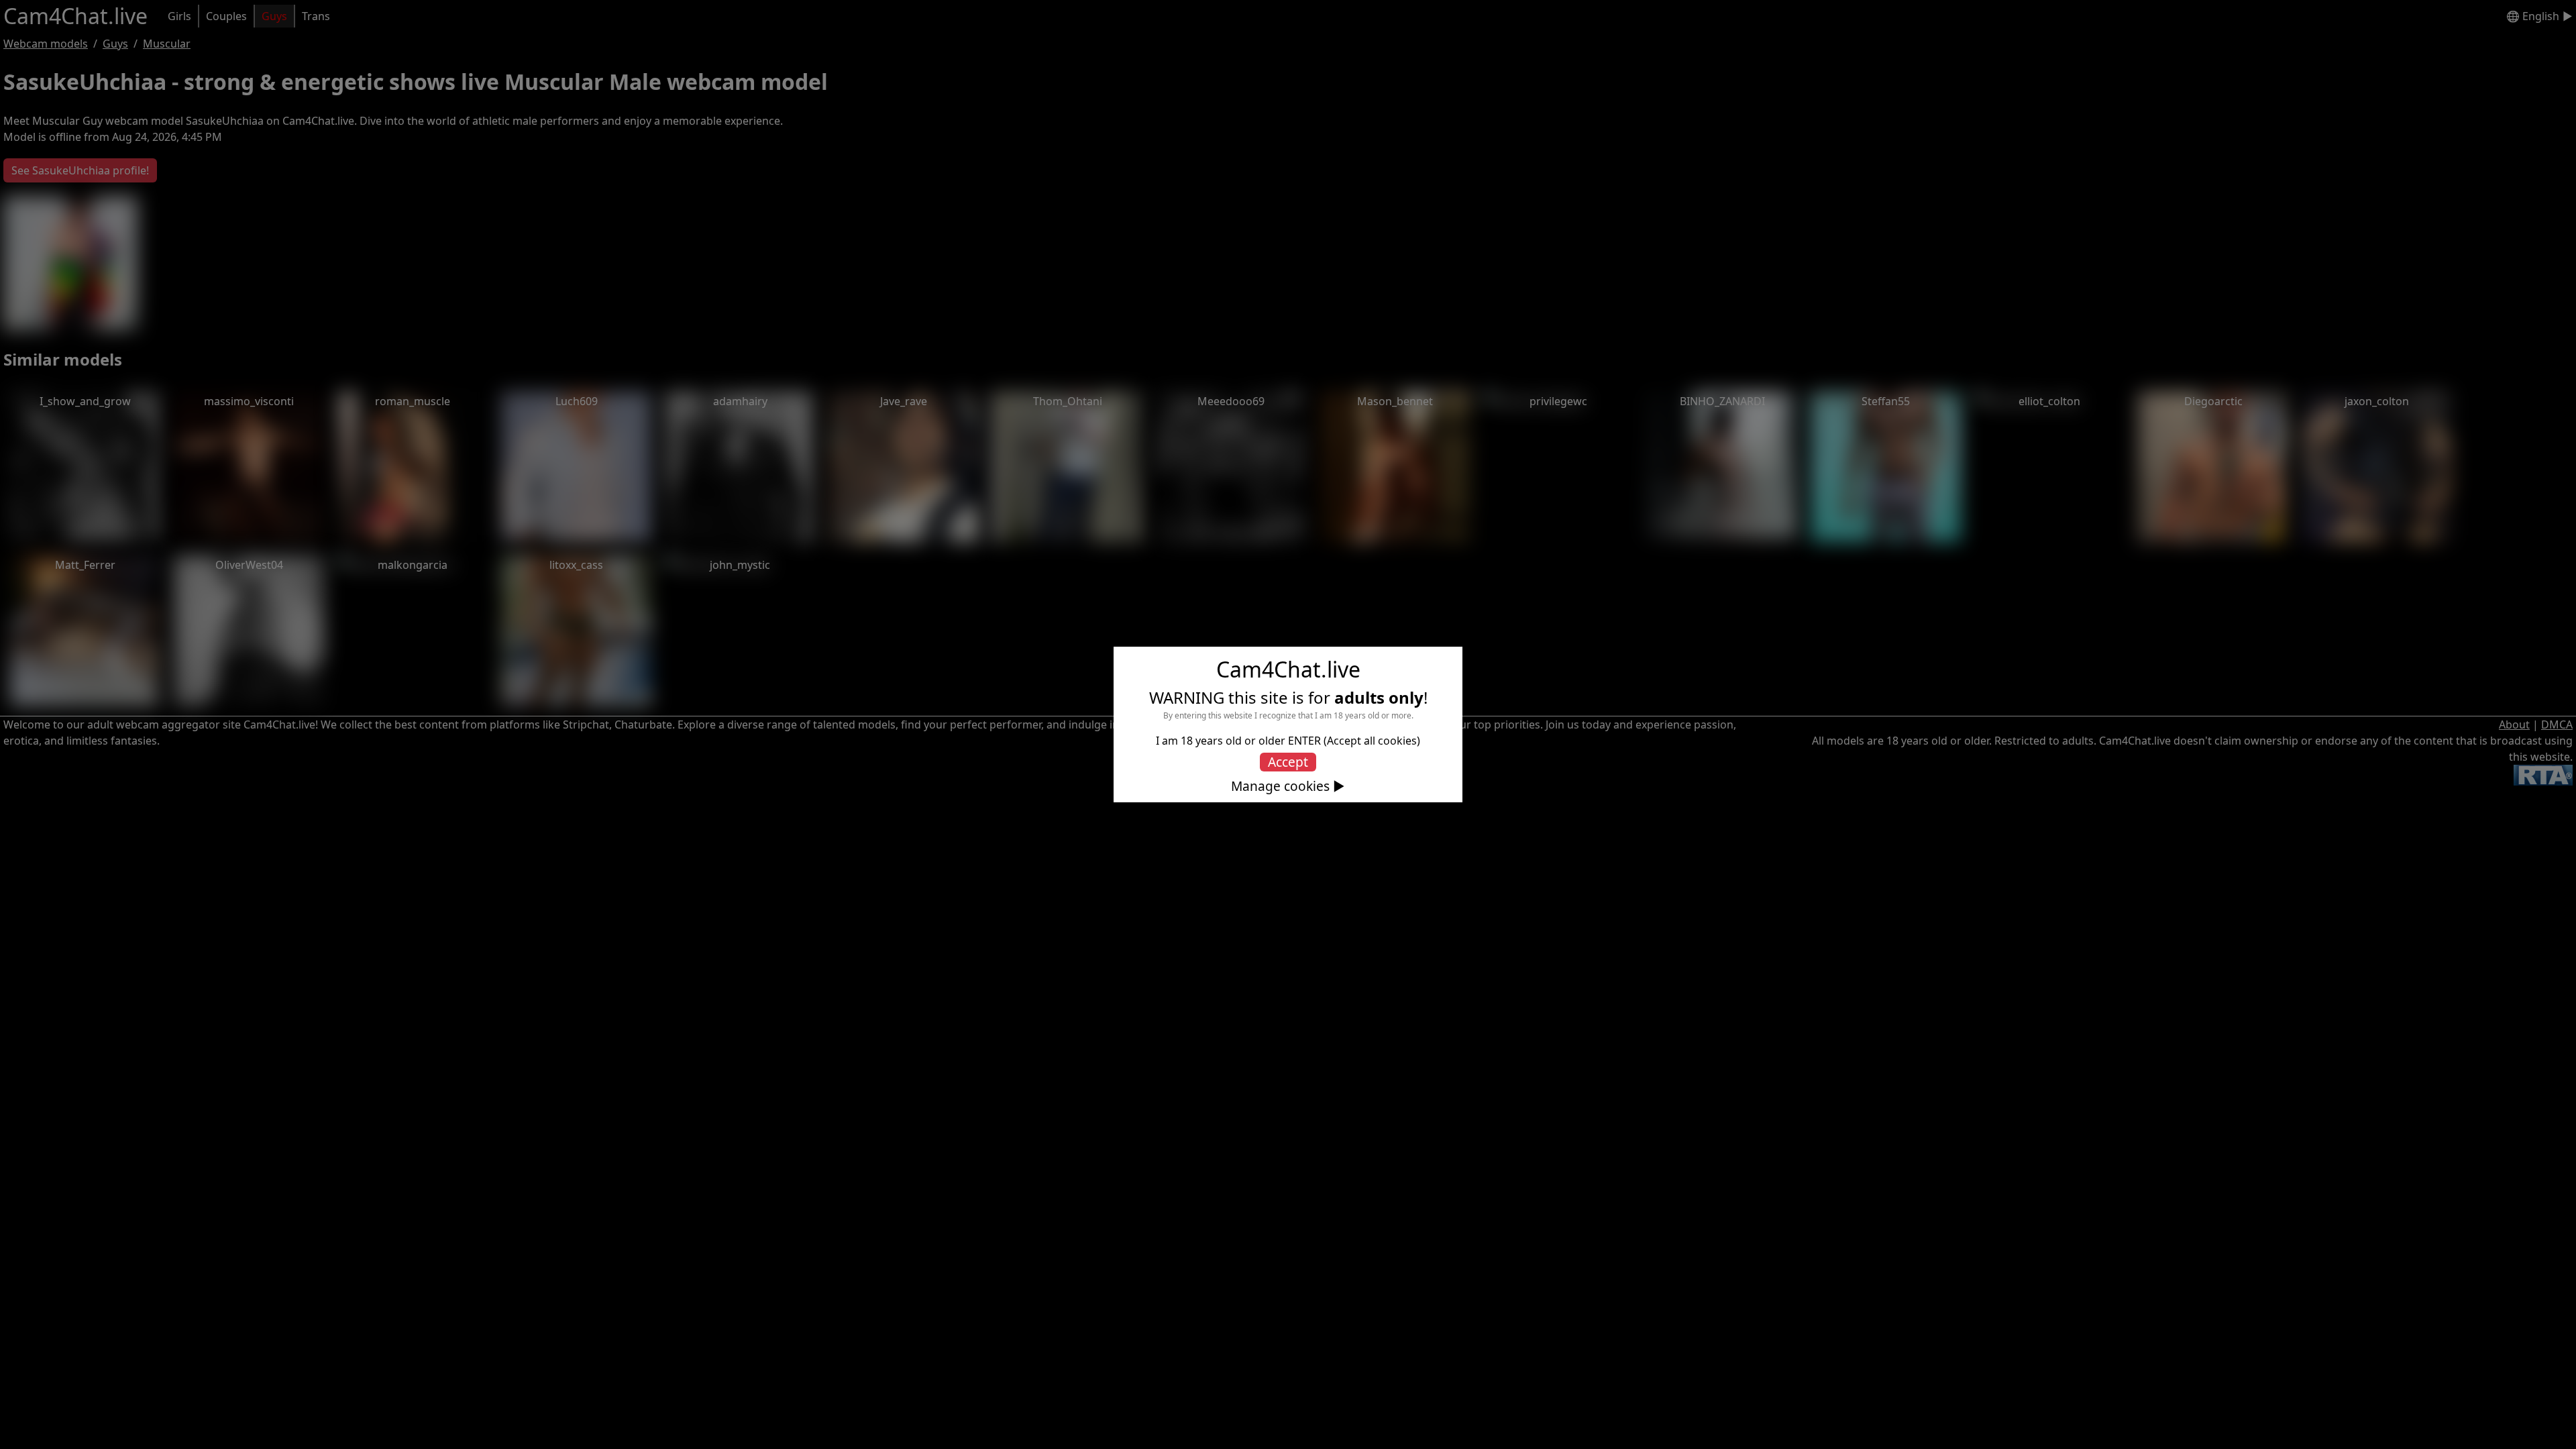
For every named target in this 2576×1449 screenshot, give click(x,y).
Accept (1288, 762)
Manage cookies (1280, 786)
